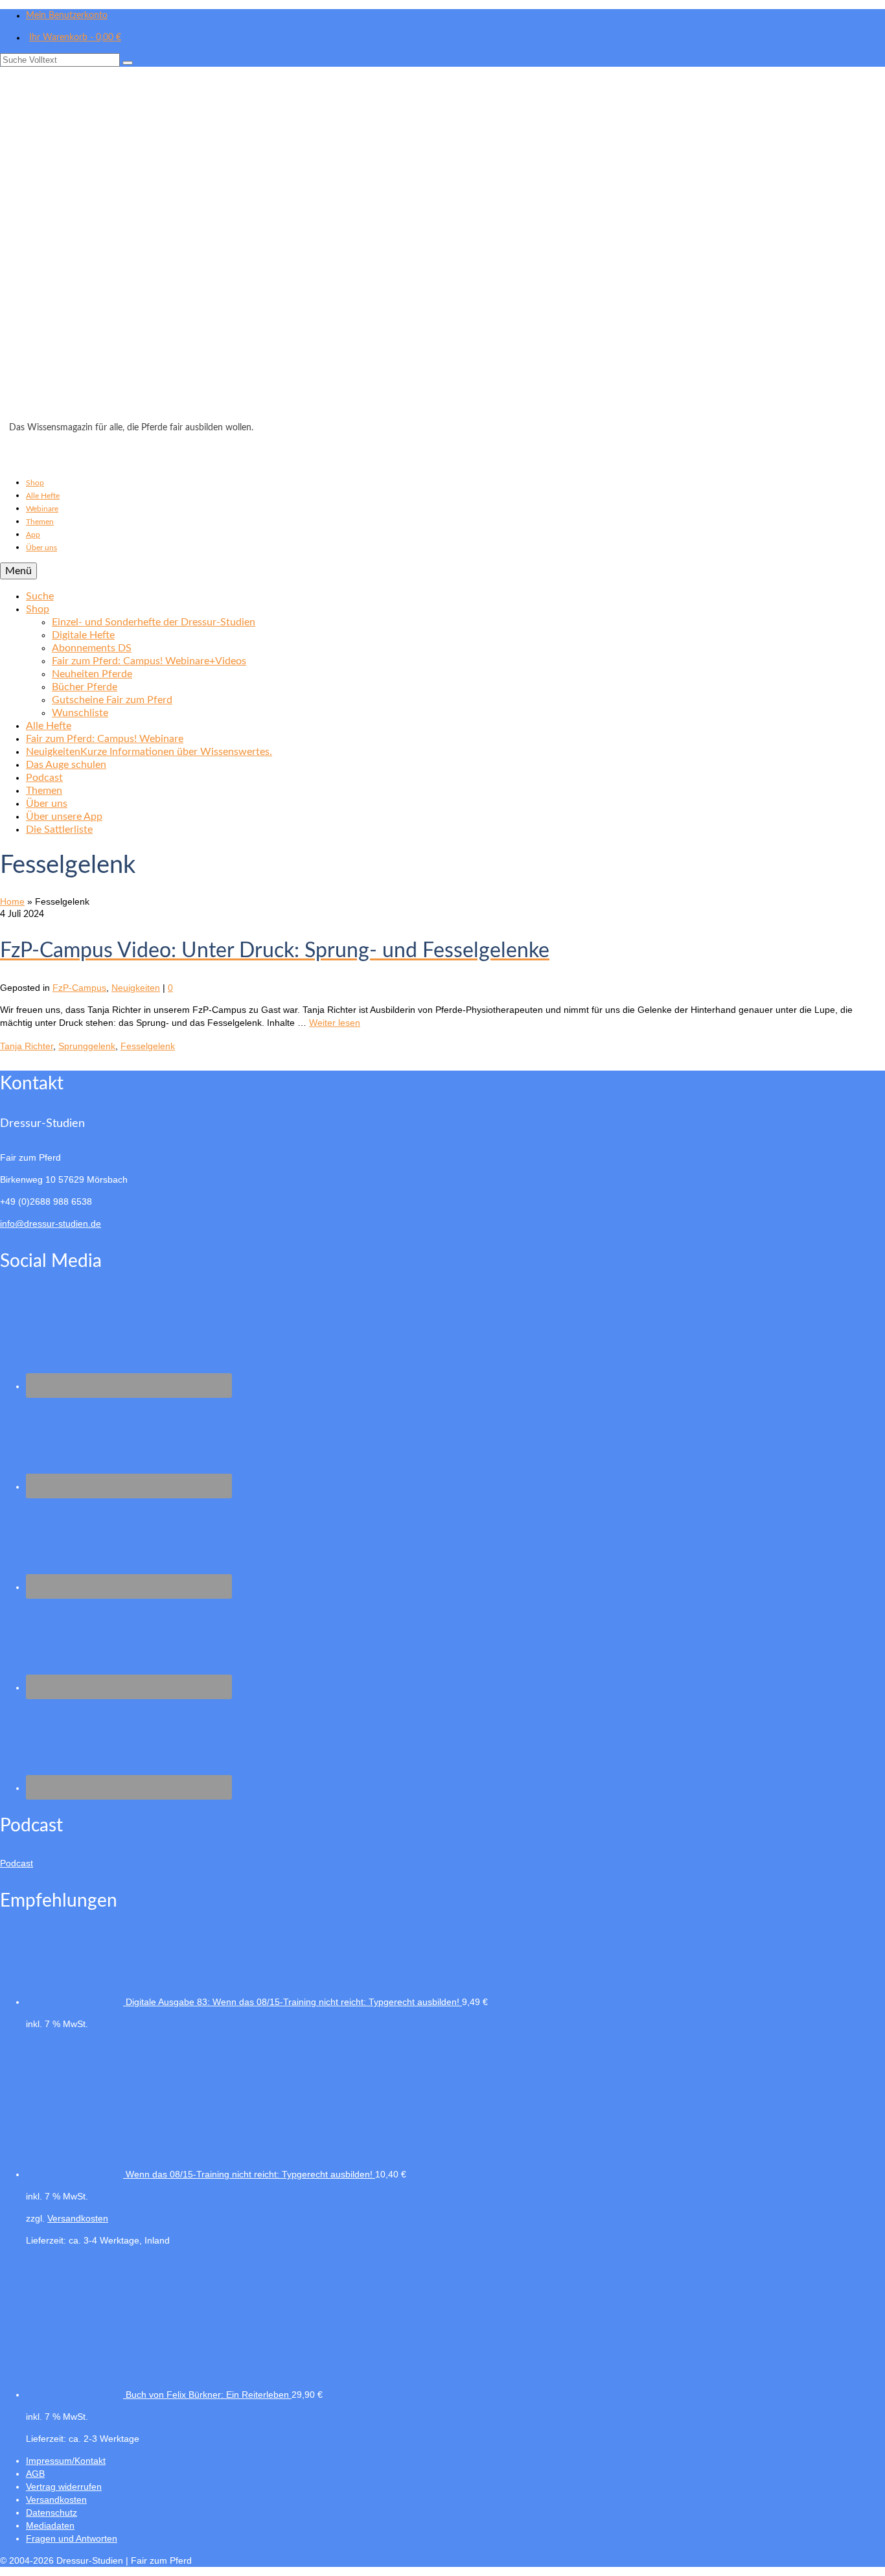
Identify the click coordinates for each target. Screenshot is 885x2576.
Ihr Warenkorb (75, 38)
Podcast (17, 1863)
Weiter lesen (335, 1023)
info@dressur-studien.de (51, 1224)
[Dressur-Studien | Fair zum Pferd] (442, 248)
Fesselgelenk (148, 1046)
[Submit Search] (128, 63)
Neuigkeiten (136, 988)
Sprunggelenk (87, 1046)
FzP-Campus (79, 988)
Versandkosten (78, 2218)
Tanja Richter (27, 1046)
